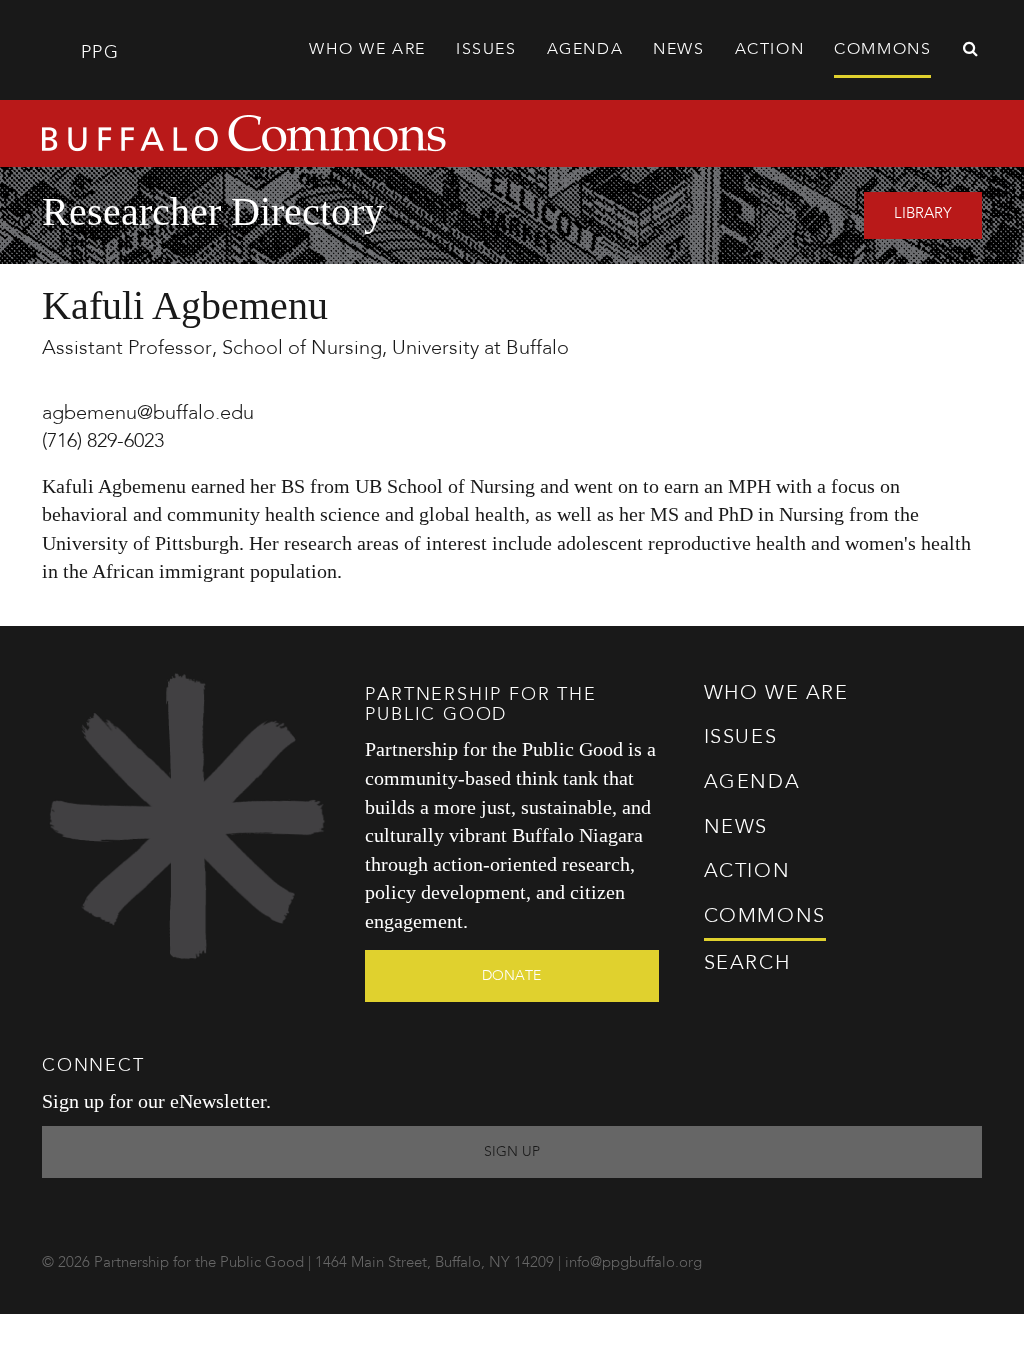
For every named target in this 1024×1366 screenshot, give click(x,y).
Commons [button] (882, 50)
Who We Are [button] (367, 50)
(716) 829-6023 (103, 442)
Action (747, 872)
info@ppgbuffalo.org (633, 1263)
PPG (96, 53)
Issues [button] (486, 50)
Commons (765, 917)
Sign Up (512, 1152)
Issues (741, 738)
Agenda (585, 50)
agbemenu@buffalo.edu (148, 414)
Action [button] (770, 50)
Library (923, 214)
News (678, 50)
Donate (511, 976)
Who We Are (776, 694)
